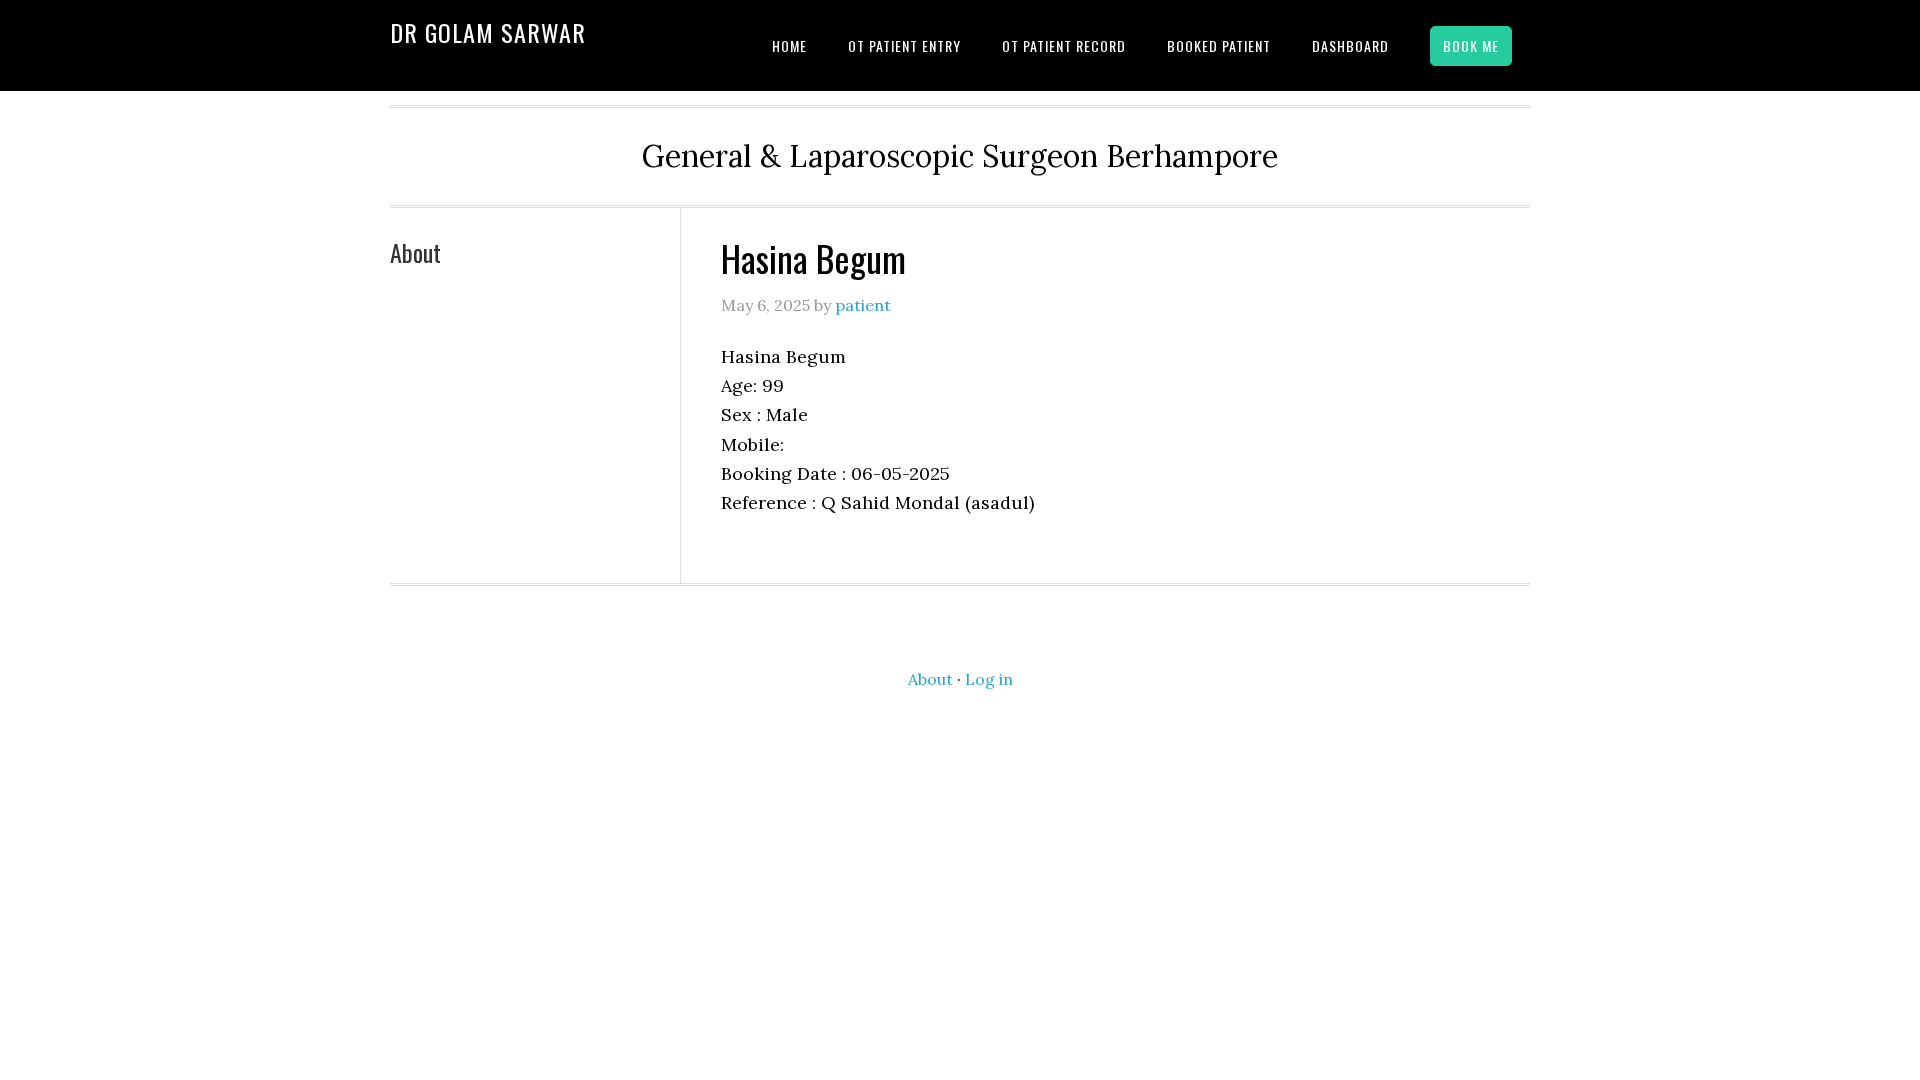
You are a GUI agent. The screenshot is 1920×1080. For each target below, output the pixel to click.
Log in (989, 679)
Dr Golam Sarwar (488, 32)
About (415, 252)
